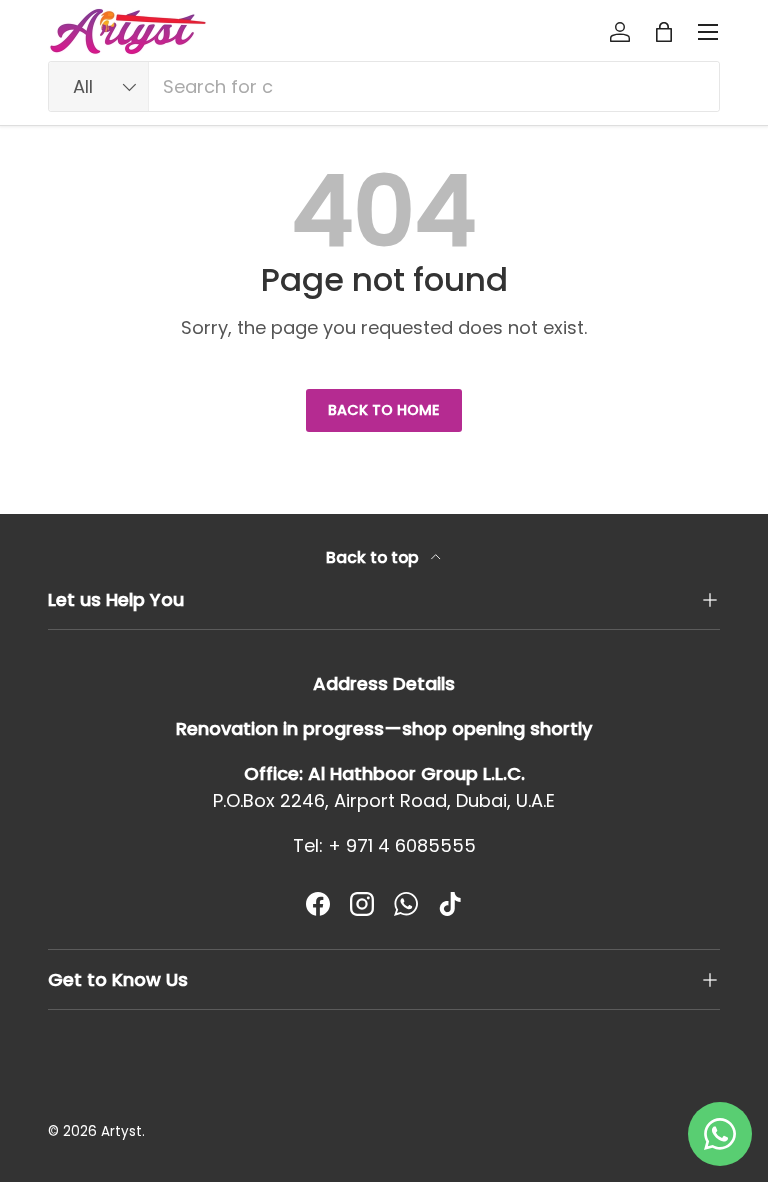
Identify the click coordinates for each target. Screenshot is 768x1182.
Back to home (384, 410)
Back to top (374, 557)
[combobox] (384, 86)
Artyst (121, 1131)
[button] (664, 32)
